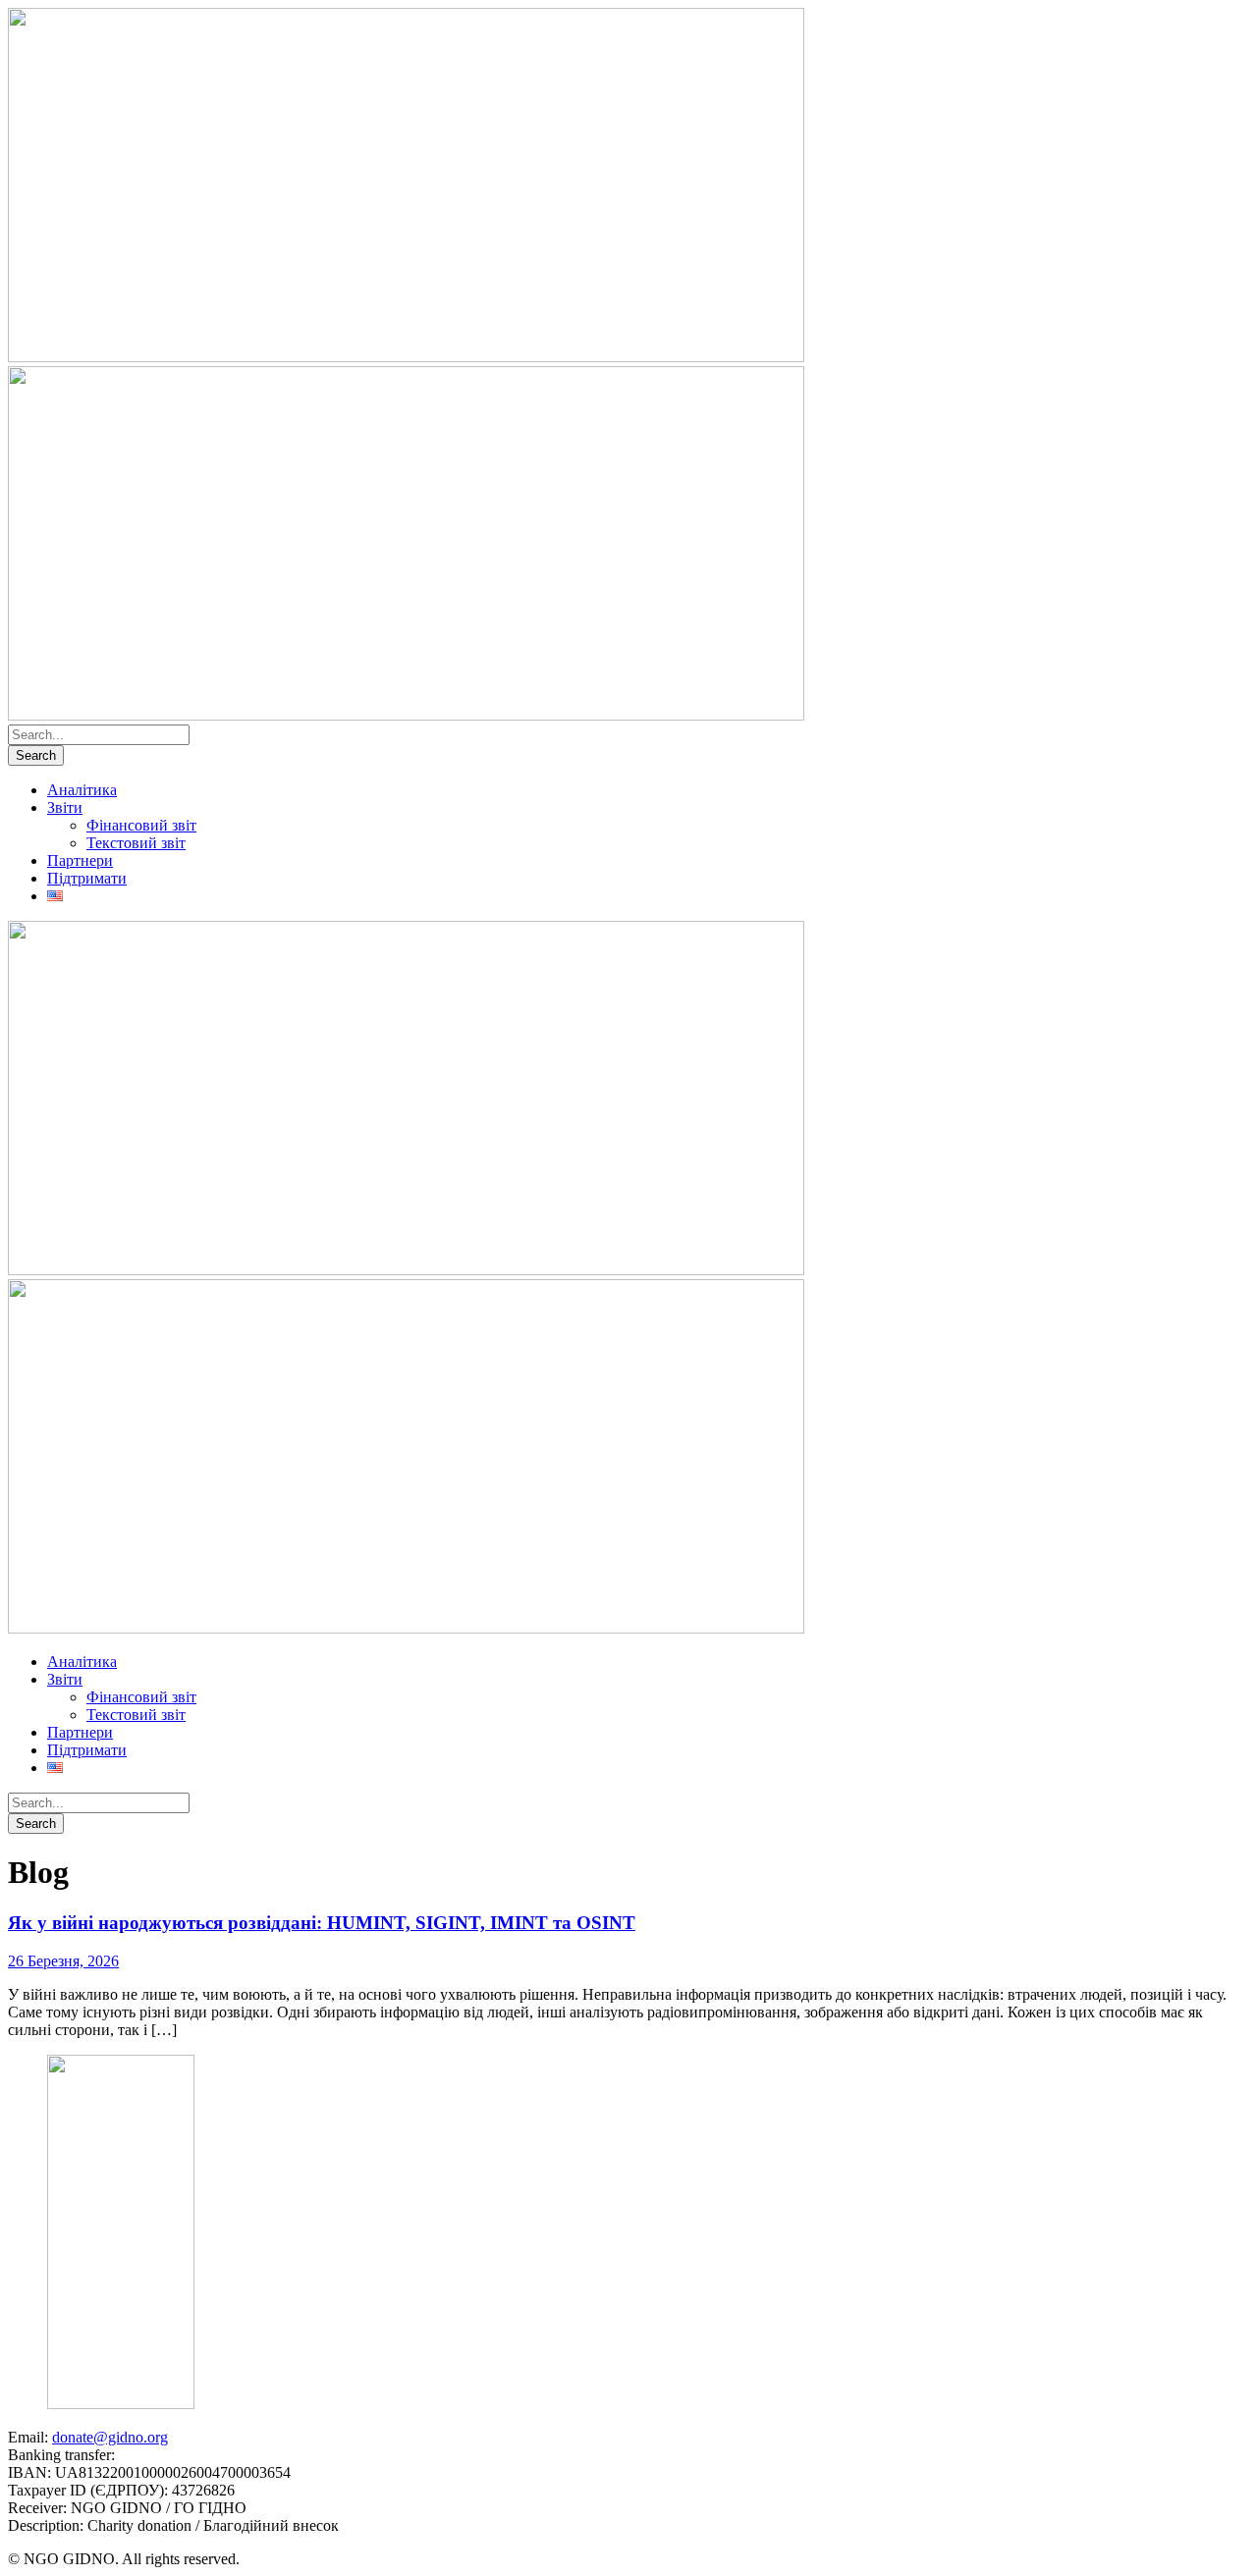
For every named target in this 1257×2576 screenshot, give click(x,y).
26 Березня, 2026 (63, 1961)
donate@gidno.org (110, 2437)
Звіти (65, 807)
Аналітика (82, 790)
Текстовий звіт (136, 843)
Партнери (80, 860)
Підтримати (87, 878)
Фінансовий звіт (141, 825)
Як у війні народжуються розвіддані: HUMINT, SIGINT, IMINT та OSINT (322, 1923)
